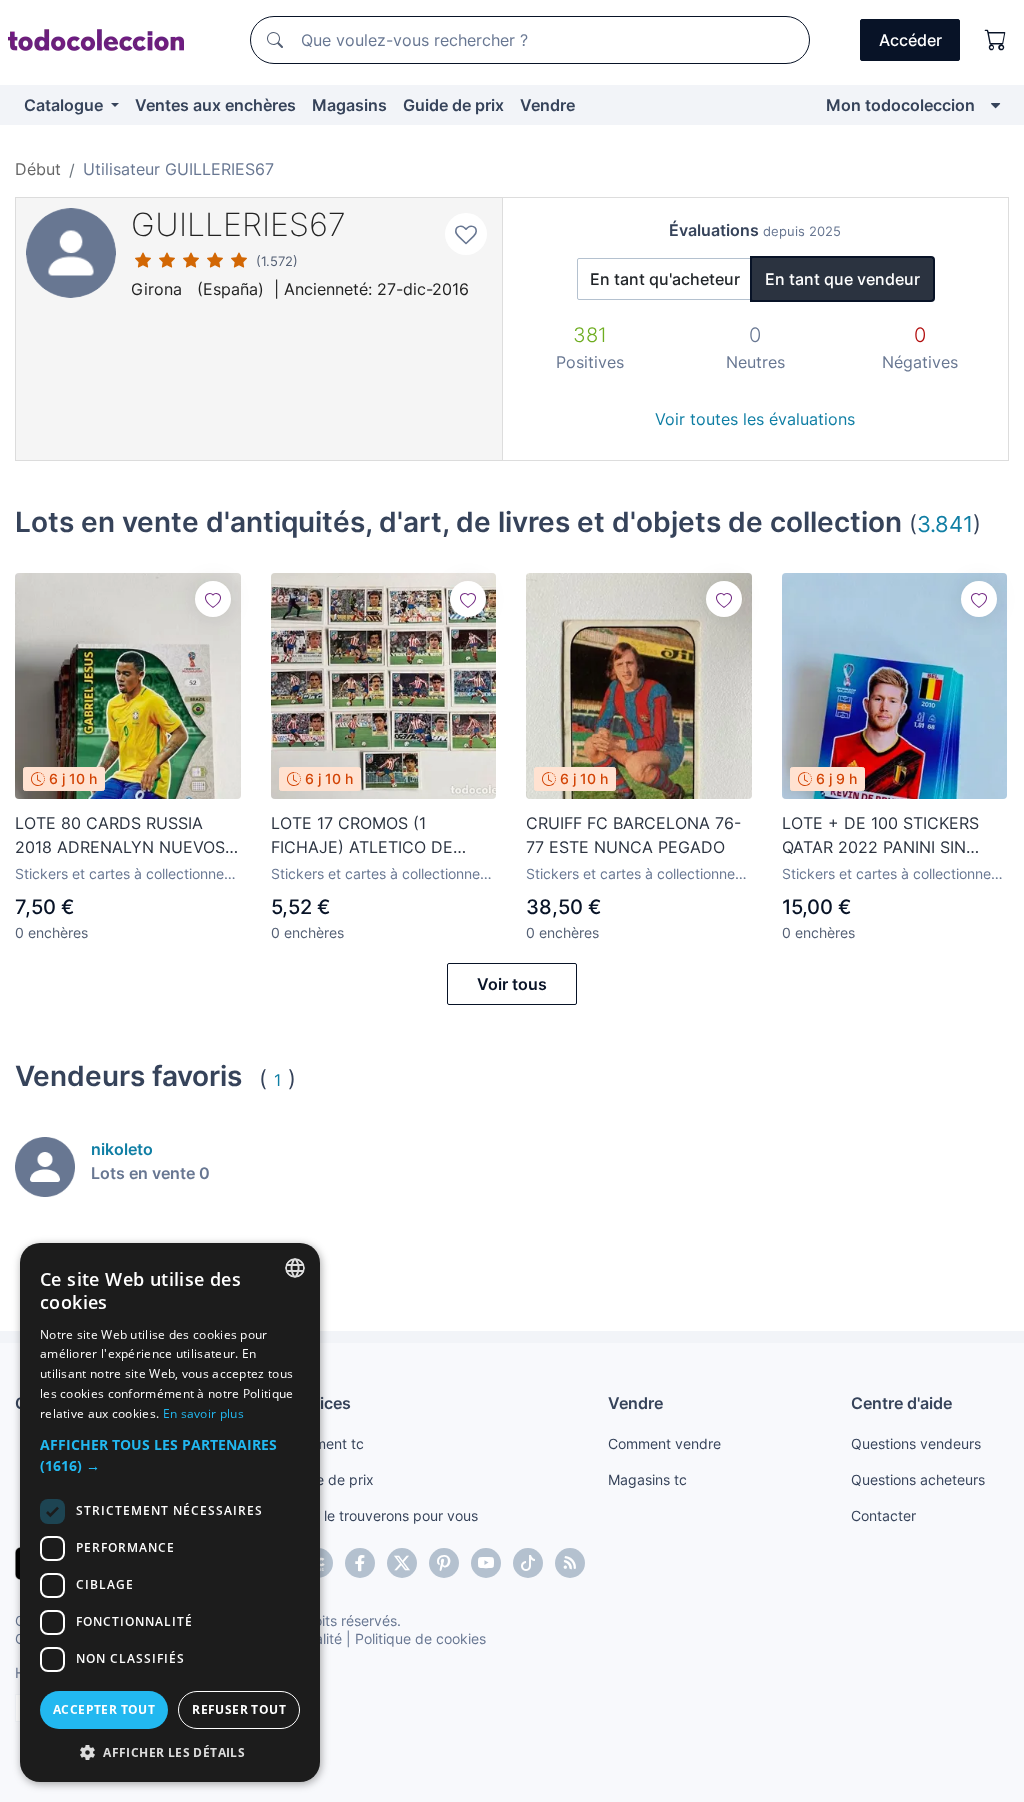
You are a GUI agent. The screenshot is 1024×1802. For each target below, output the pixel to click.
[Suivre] (213, 599)
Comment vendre (664, 1443)
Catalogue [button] (65, 105)
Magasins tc (647, 1479)
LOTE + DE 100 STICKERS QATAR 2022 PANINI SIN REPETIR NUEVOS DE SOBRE (891, 836)
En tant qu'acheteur (665, 279)
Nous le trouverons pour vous (382, 1515)
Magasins (349, 105)
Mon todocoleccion (900, 105)
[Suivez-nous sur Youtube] (486, 1563)
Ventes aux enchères (215, 105)
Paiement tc (325, 1443)
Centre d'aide (901, 1403)
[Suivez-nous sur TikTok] (528, 1563)
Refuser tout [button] (239, 1709)
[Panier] (996, 40)
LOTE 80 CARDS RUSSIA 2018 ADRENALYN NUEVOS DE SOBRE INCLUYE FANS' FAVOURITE (120, 836)
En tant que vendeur (842, 279)
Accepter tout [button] (104, 1709)
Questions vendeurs (916, 1443)
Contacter (883, 1515)
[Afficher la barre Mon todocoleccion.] (995, 105)
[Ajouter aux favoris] (466, 234)
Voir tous (512, 984)
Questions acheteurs (918, 1479)
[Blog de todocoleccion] (570, 1563)
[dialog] (170, 1512)
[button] (170, 1455)
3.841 (945, 523)
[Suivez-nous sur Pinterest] (444, 1563)
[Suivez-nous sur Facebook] (360, 1563)
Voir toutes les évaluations (755, 419)
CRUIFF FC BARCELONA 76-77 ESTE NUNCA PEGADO (633, 835)
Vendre (547, 105)
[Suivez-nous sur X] (402, 1563)
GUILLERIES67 (238, 224)
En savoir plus (203, 1413)
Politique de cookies (420, 1638)
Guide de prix (453, 105)
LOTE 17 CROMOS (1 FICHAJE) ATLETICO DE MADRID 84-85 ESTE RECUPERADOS (362, 836)
